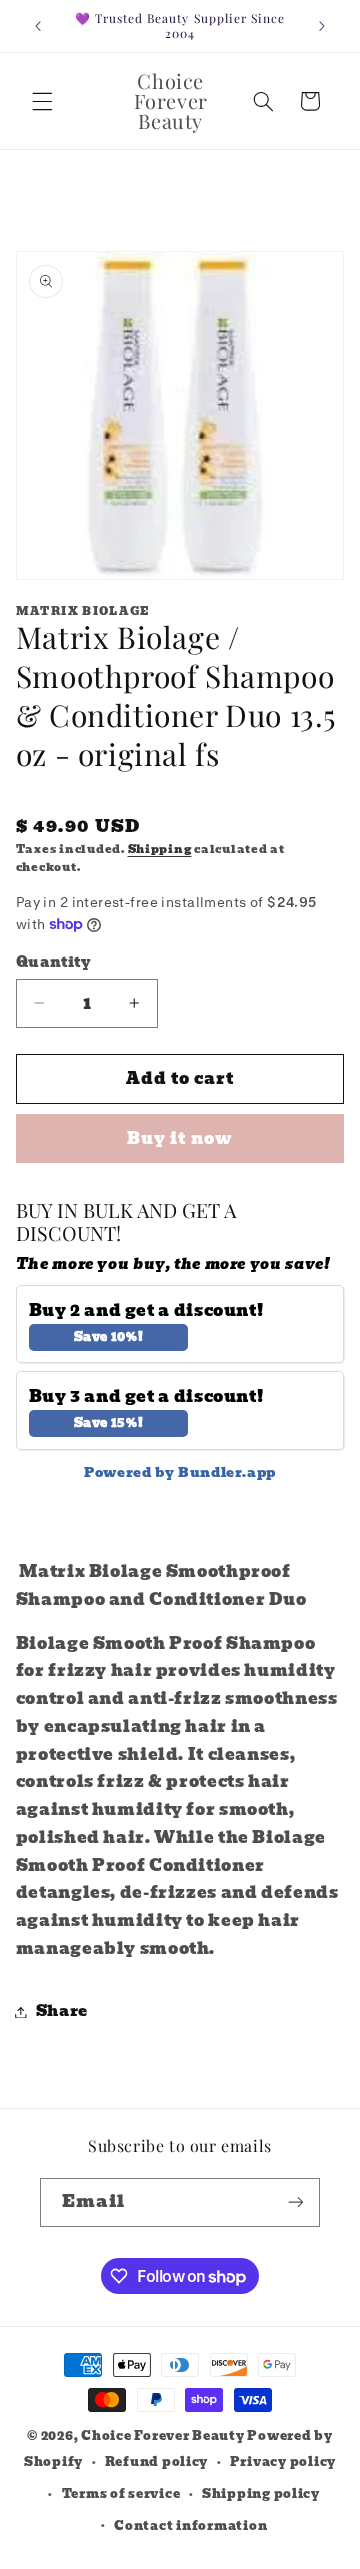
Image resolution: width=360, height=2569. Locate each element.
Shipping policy (261, 2494)
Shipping (160, 849)
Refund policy (157, 2462)
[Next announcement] (322, 26)
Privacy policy (283, 2462)
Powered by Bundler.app (180, 1472)
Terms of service (121, 2494)
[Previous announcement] (38, 26)
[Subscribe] (296, 2202)
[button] (42, 101)
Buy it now (180, 1138)
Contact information (190, 2526)
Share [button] (62, 2011)
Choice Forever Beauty (164, 2436)
